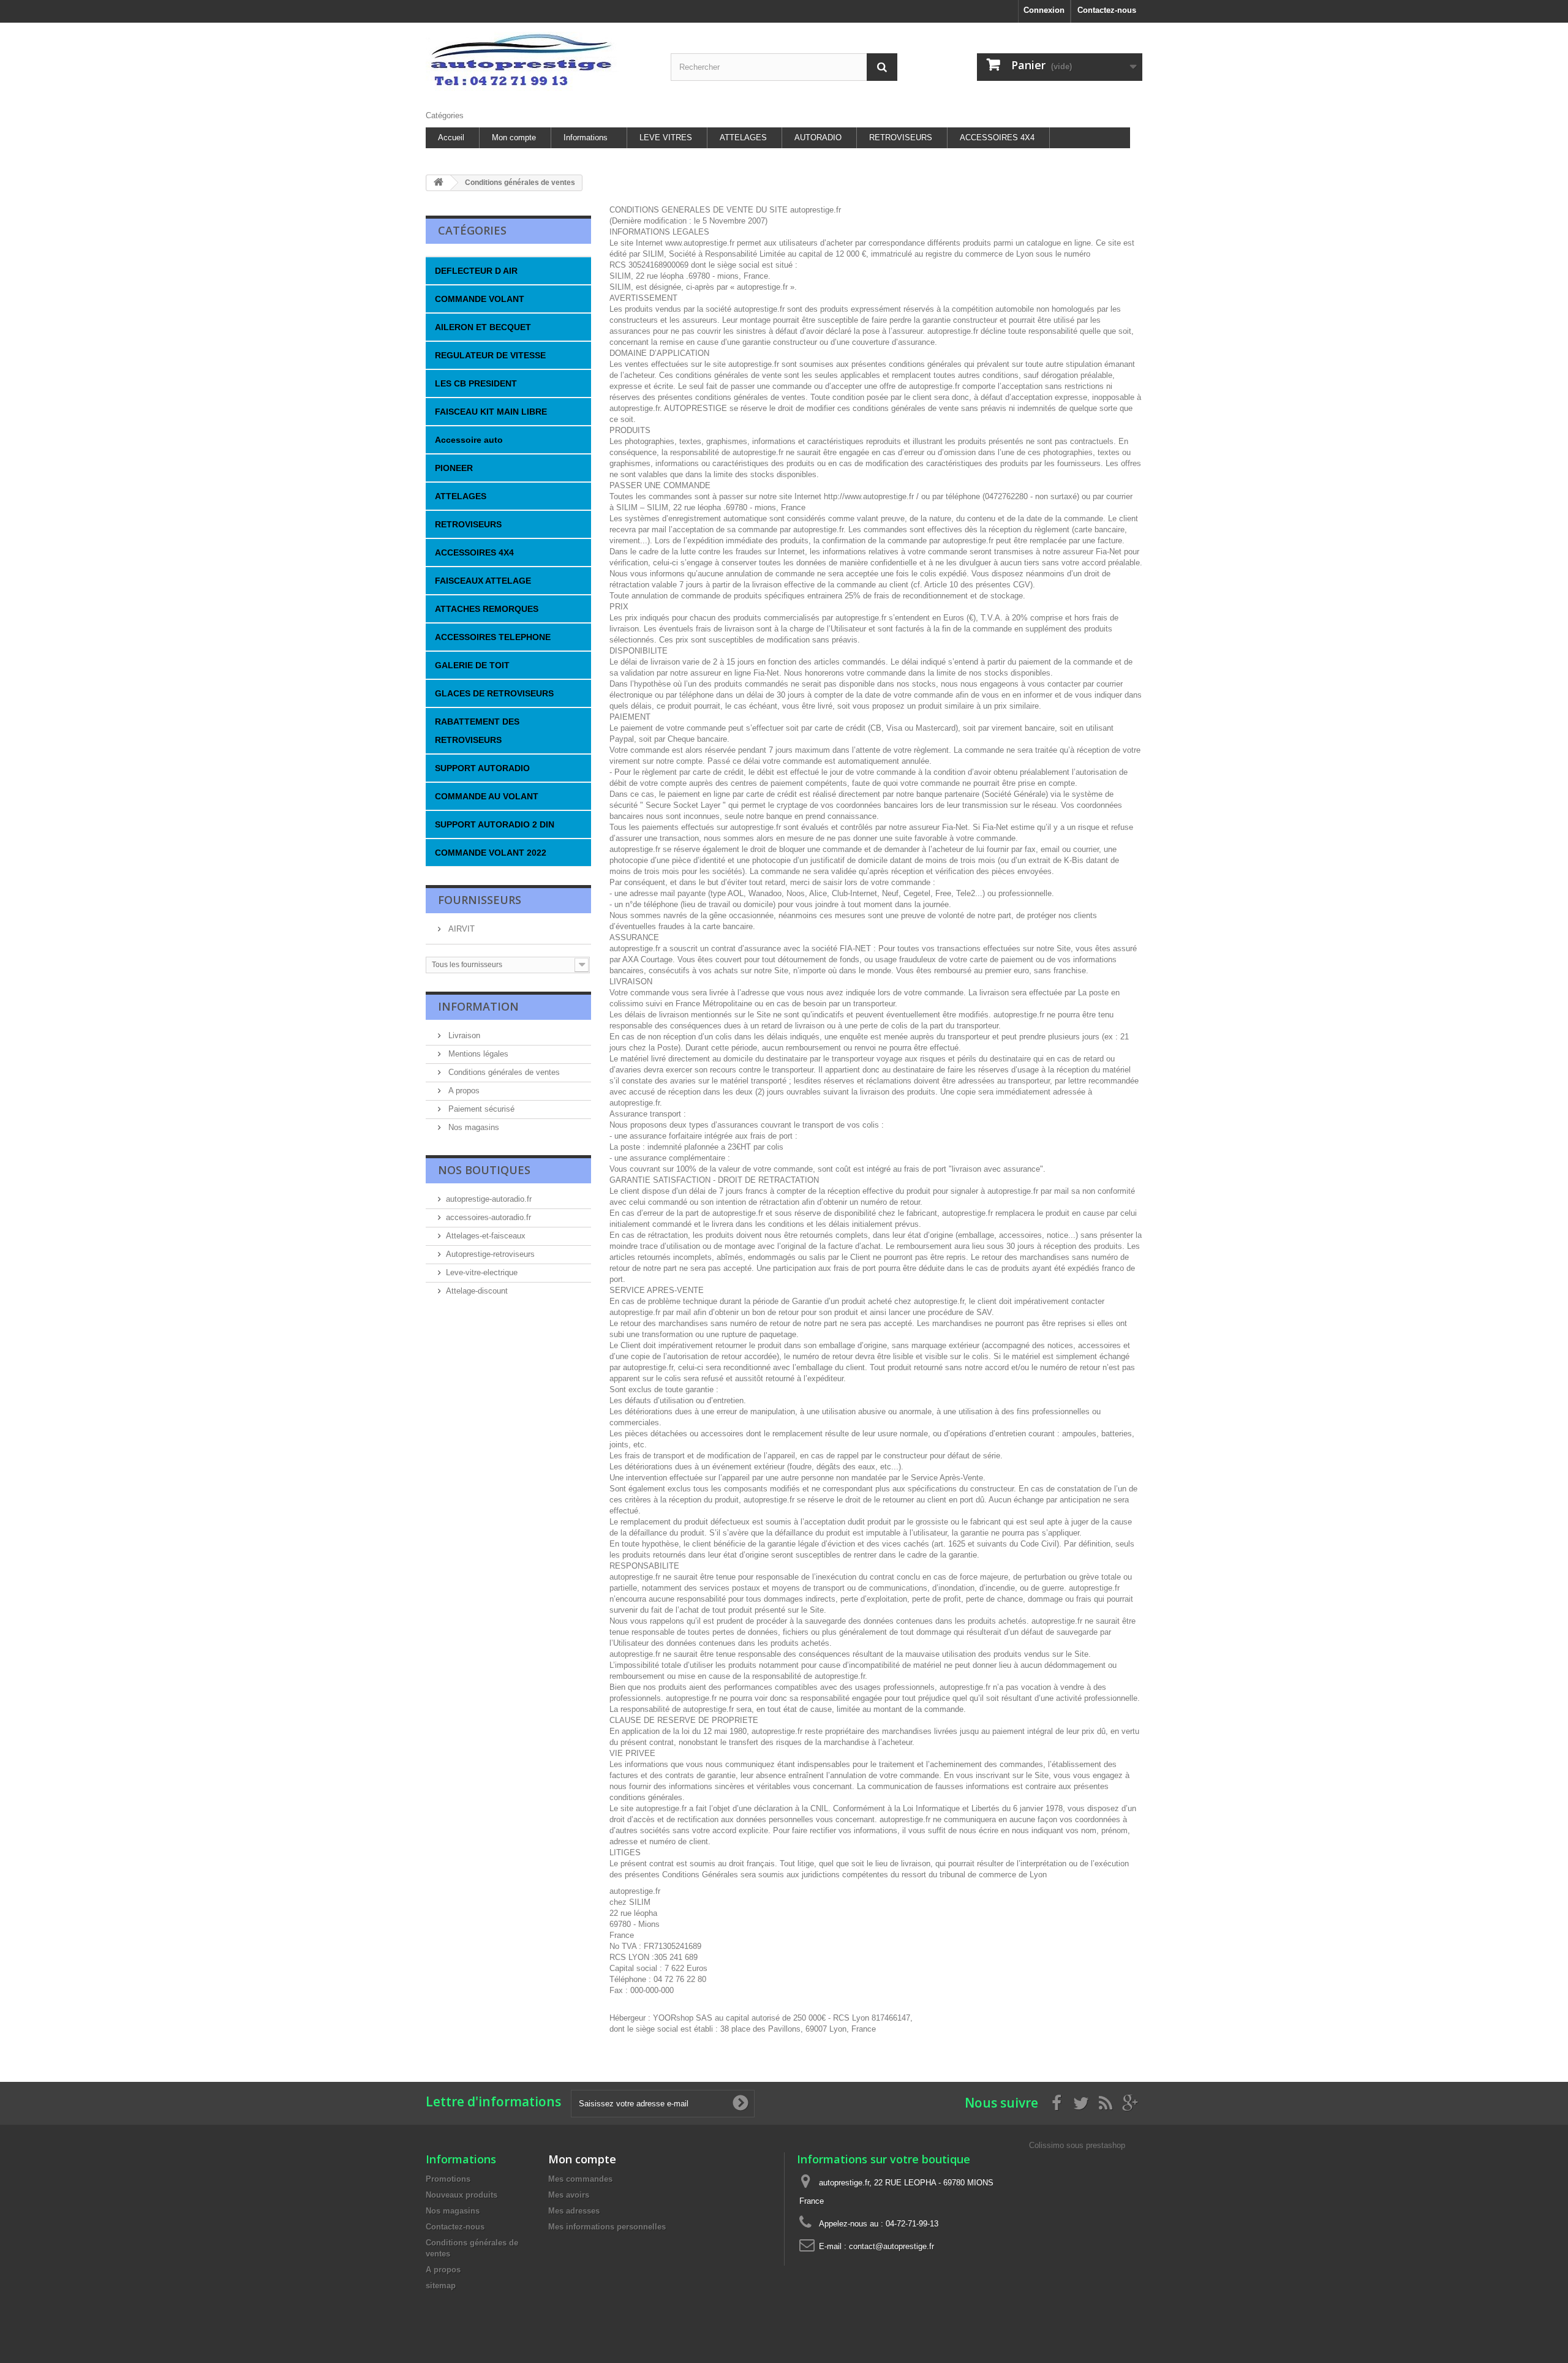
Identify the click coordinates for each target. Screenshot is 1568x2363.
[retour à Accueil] (439, 183)
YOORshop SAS (683, 2018)
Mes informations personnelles (607, 2227)
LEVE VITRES (666, 138)
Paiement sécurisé (480, 1109)
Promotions (448, 2179)
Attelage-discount (477, 1291)
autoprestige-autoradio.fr (489, 1199)
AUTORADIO (818, 138)
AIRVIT (460, 929)
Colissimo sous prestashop (1077, 2145)
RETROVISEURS (901, 138)
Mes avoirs (569, 2195)
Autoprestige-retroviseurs (490, 1254)
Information (478, 1006)
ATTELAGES (743, 138)
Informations (586, 138)
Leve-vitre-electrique (482, 1272)
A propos (463, 1091)
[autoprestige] (539, 63)
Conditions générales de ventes (503, 1072)
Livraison (463, 1035)
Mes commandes (580, 2179)
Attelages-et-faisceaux (486, 1236)
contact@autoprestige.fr (891, 2246)
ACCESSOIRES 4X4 (997, 138)
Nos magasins (473, 1127)
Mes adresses (574, 2211)
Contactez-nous (1107, 10)
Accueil (451, 138)
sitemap (441, 2286)
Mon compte (514, 138)
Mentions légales (477, 1054)
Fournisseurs (480, 900)
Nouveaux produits (462, 2195)
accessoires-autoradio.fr (488, 1217)
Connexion (1044, 10)
